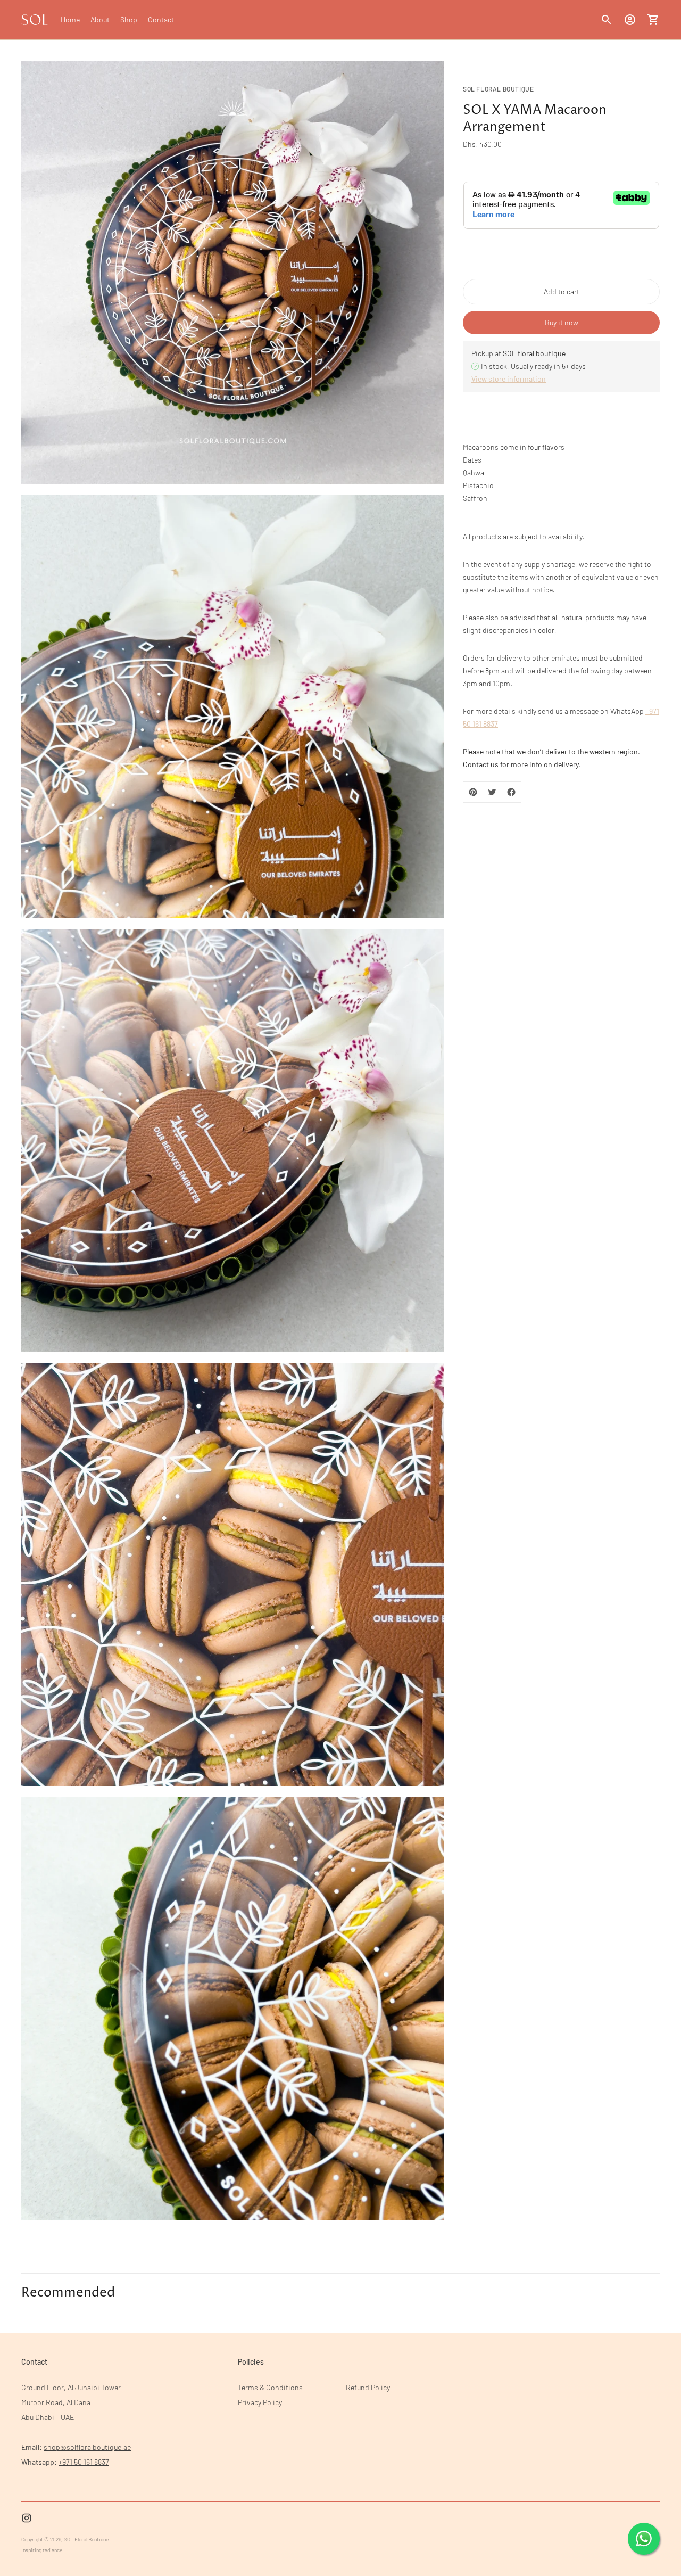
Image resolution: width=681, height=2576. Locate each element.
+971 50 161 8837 (84, 2462)
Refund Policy (368, 2387)
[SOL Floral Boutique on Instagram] (27, 2518)
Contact (161, 19)
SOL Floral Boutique (86, 2539)
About (100, 19)
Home (70, 19)
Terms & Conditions (270, 2387)
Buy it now (562, 322)
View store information (509, 379)
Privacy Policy (260, 2402)
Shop (129, 19)
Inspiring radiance (42, 2550)
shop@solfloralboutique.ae (87, 2447)
